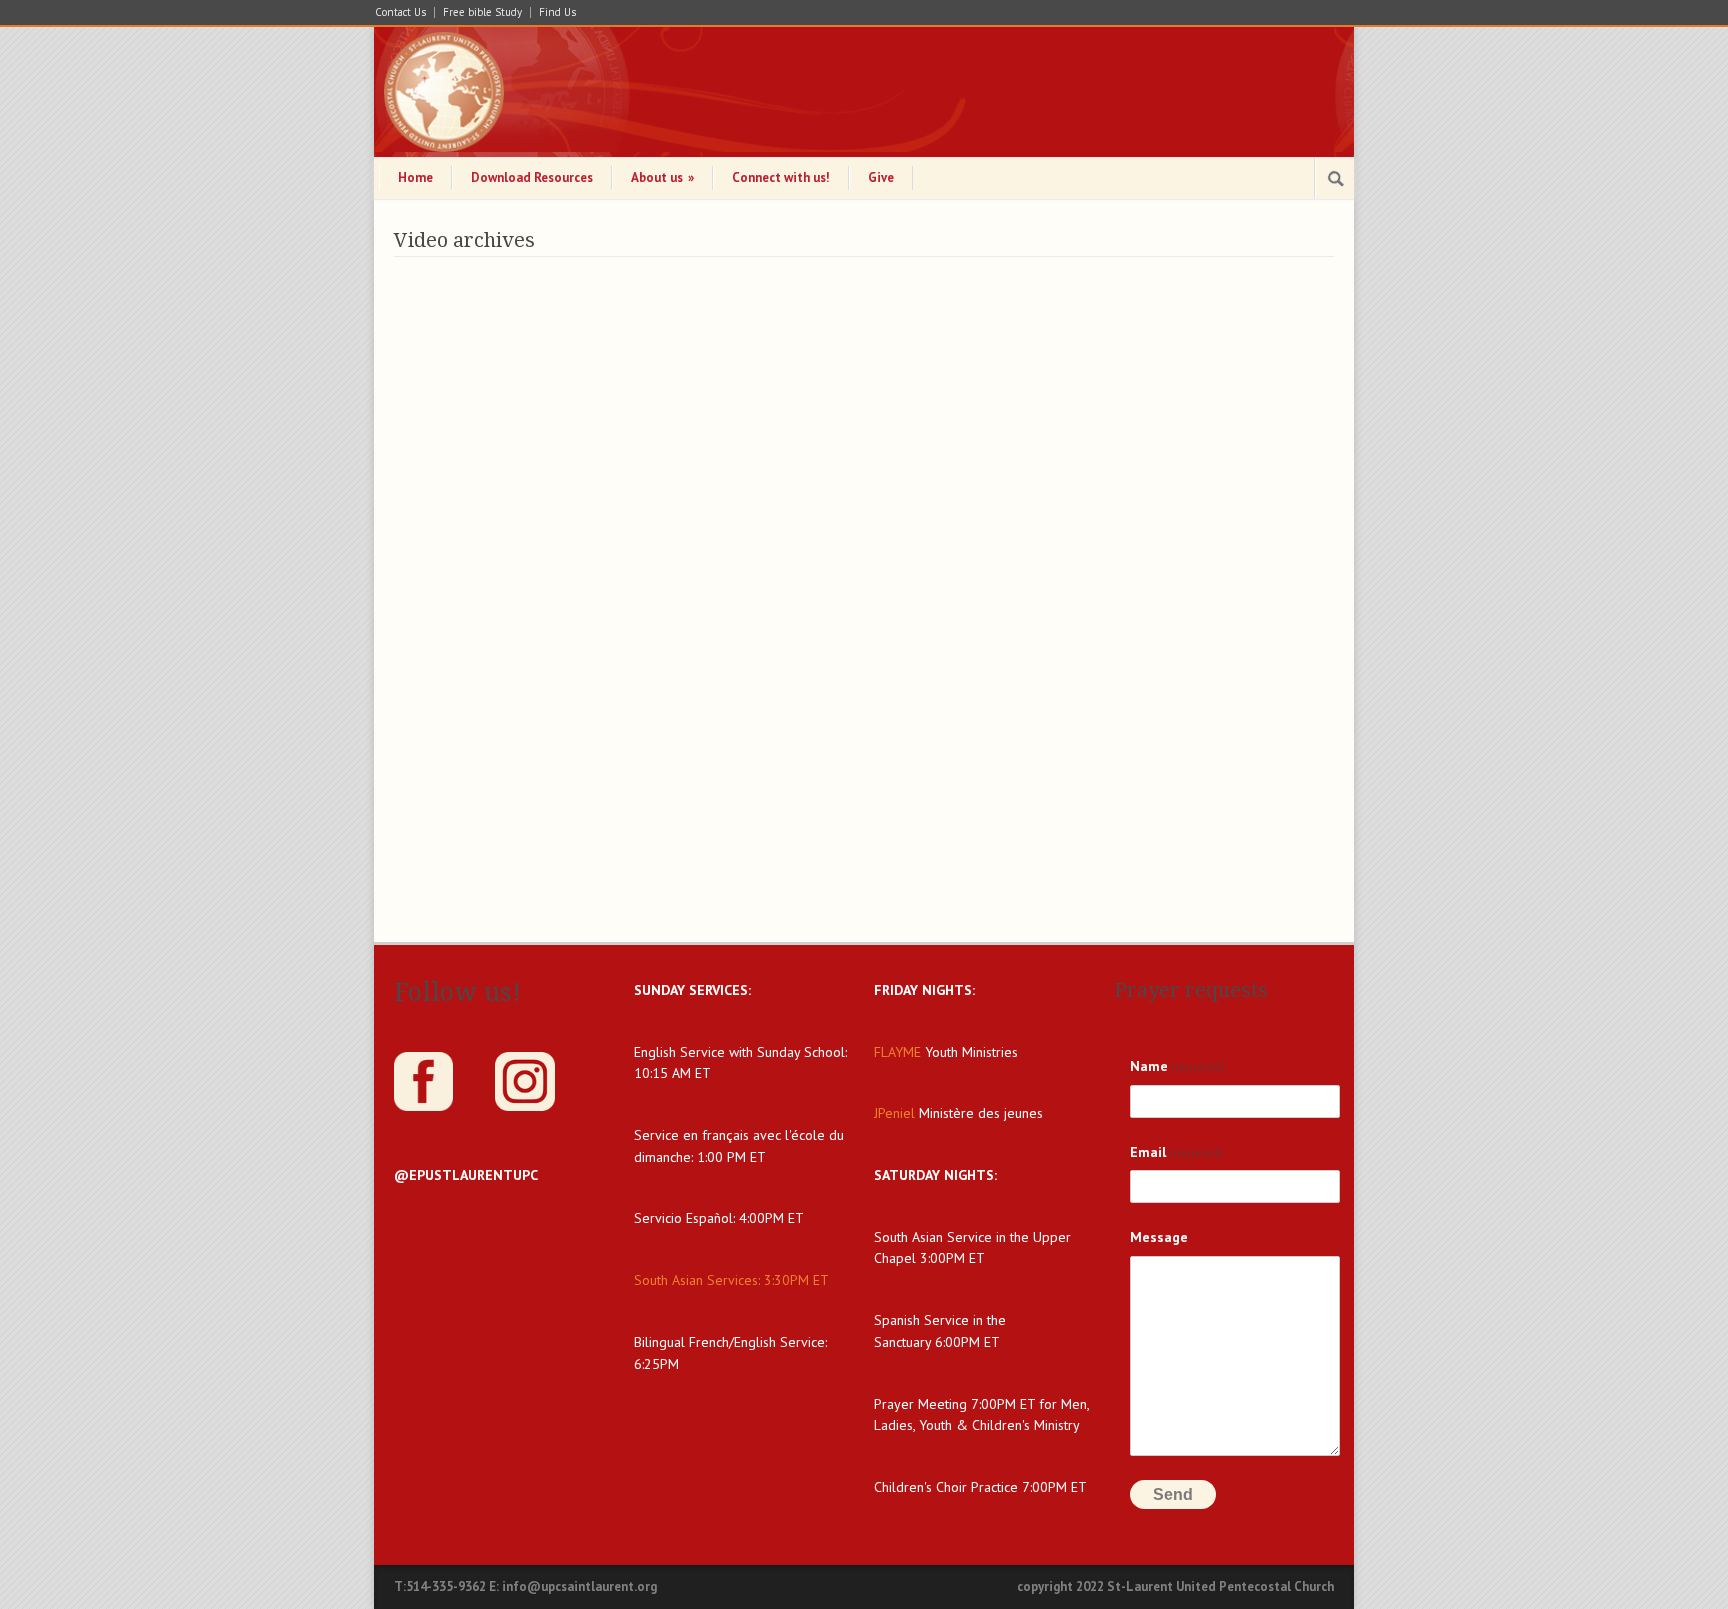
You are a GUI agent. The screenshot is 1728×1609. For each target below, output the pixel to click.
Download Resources (532, 177)
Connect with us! (781, 177)
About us (662, 177)
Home (415, 177)
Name (1177, 1066)
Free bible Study (482, 12)
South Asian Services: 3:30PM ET (731, 1280)
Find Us (557, 12)
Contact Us (400, 12)
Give (881, 177)
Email (1176, 1152)
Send (1173, 1494)
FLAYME (897, 1052)
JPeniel (894, 1113)
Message (1159, 1237)
